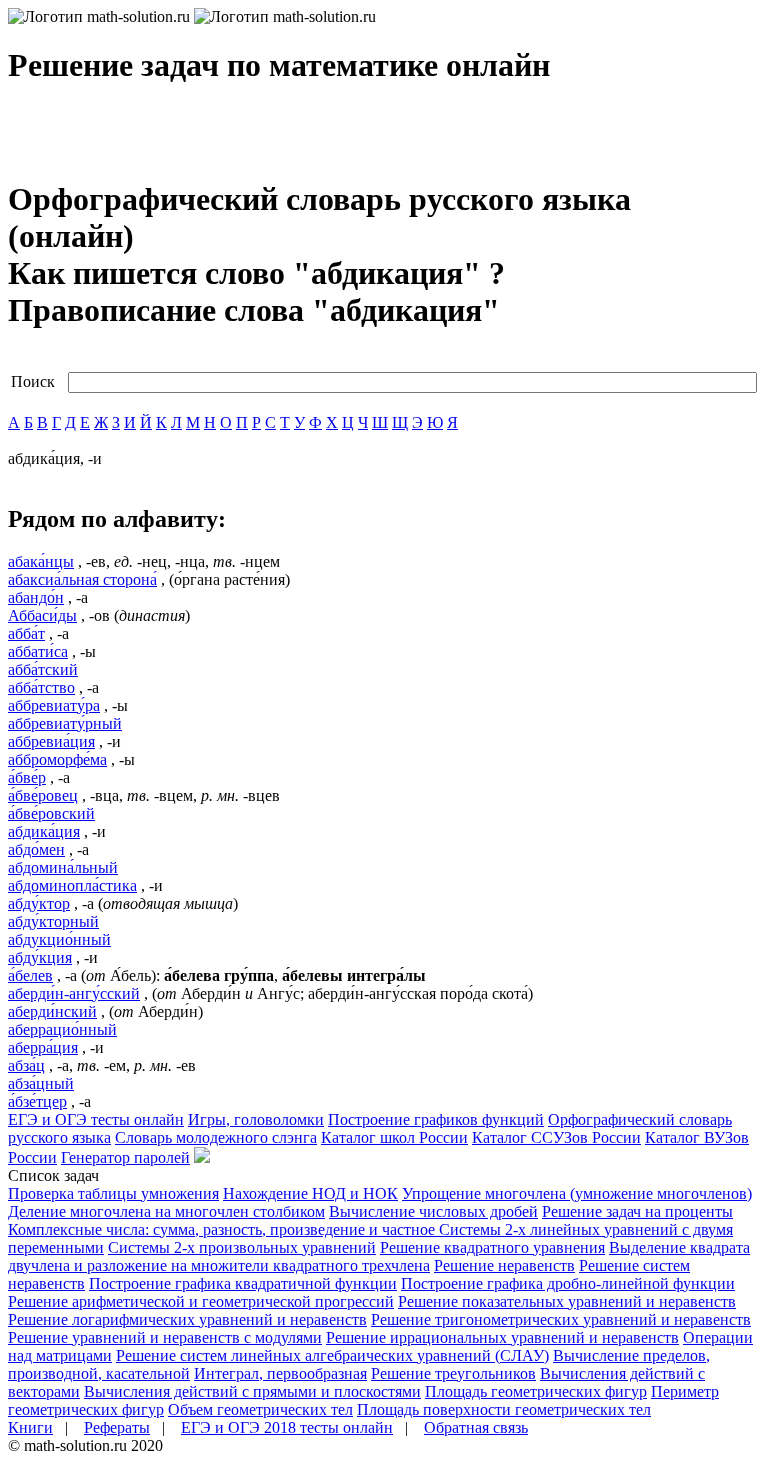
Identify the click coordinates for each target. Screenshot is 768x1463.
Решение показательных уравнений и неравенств (567, 1301)
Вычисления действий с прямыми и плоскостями (252, 1391)
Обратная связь (476, 1427)
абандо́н (36, 597)
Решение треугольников (453, 1373)
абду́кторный (53, 921)
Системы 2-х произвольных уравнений (242, 1247)
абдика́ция (44, 831)
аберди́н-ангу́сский (74, 993)
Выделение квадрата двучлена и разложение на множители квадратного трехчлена (379, 1256)
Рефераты (117, 1427)
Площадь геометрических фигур (536, 1391)
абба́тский (43, 669)
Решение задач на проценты (637, 1211)
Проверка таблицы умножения (113, 1193)
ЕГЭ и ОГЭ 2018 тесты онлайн (287, 1427)
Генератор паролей (125, 1157)
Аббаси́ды (42, 615)
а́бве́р (27, 777)
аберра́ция (43, 1047)
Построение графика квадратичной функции (243, 1283)
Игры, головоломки (256, 1119)
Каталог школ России (394, 1137)
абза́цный (41, 1083)
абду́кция (40, 957)
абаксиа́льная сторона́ (82, 579)
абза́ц (26, 1065)
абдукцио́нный (59, 939)
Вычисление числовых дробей (433, 1211)
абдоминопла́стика (72, 885)
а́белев (30, 975)
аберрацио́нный (62, 1029)
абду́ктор (39, 903)
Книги (30, 1427)
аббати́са (38, 651)
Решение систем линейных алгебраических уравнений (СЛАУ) (332, 1355)
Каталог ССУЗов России (556, 1137)
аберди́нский (52, 1011)
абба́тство (41, 687)
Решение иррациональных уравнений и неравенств (502, 1337)
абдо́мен (36, 849)
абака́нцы (41, 561)
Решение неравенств (504, 1265)
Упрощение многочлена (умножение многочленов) (577, 1193)
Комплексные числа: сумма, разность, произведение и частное (223, 1229)
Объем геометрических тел (260, 1409)
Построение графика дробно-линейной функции (568, 1283)
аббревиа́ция (51, 741)
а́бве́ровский (51, 813)
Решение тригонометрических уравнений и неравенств (561, 1319)
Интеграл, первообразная (280, 1373)
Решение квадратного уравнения (492, 1247)
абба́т (26, 633)
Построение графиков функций (436, 1119)
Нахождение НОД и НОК (310, 1193)
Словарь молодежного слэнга (216, 1137)
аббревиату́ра (54, 705)
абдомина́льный (63, 867)
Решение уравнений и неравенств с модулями (165, 1337)
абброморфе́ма (57, 759)
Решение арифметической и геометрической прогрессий (201, 1301)
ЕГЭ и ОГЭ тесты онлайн (96, 1119)
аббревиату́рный (65, 723)
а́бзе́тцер (37, 1101)
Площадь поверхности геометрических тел (504, 1409)
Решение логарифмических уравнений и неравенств (187, 1319)
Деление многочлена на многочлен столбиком (166, 1211)
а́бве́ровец (43, 795)
